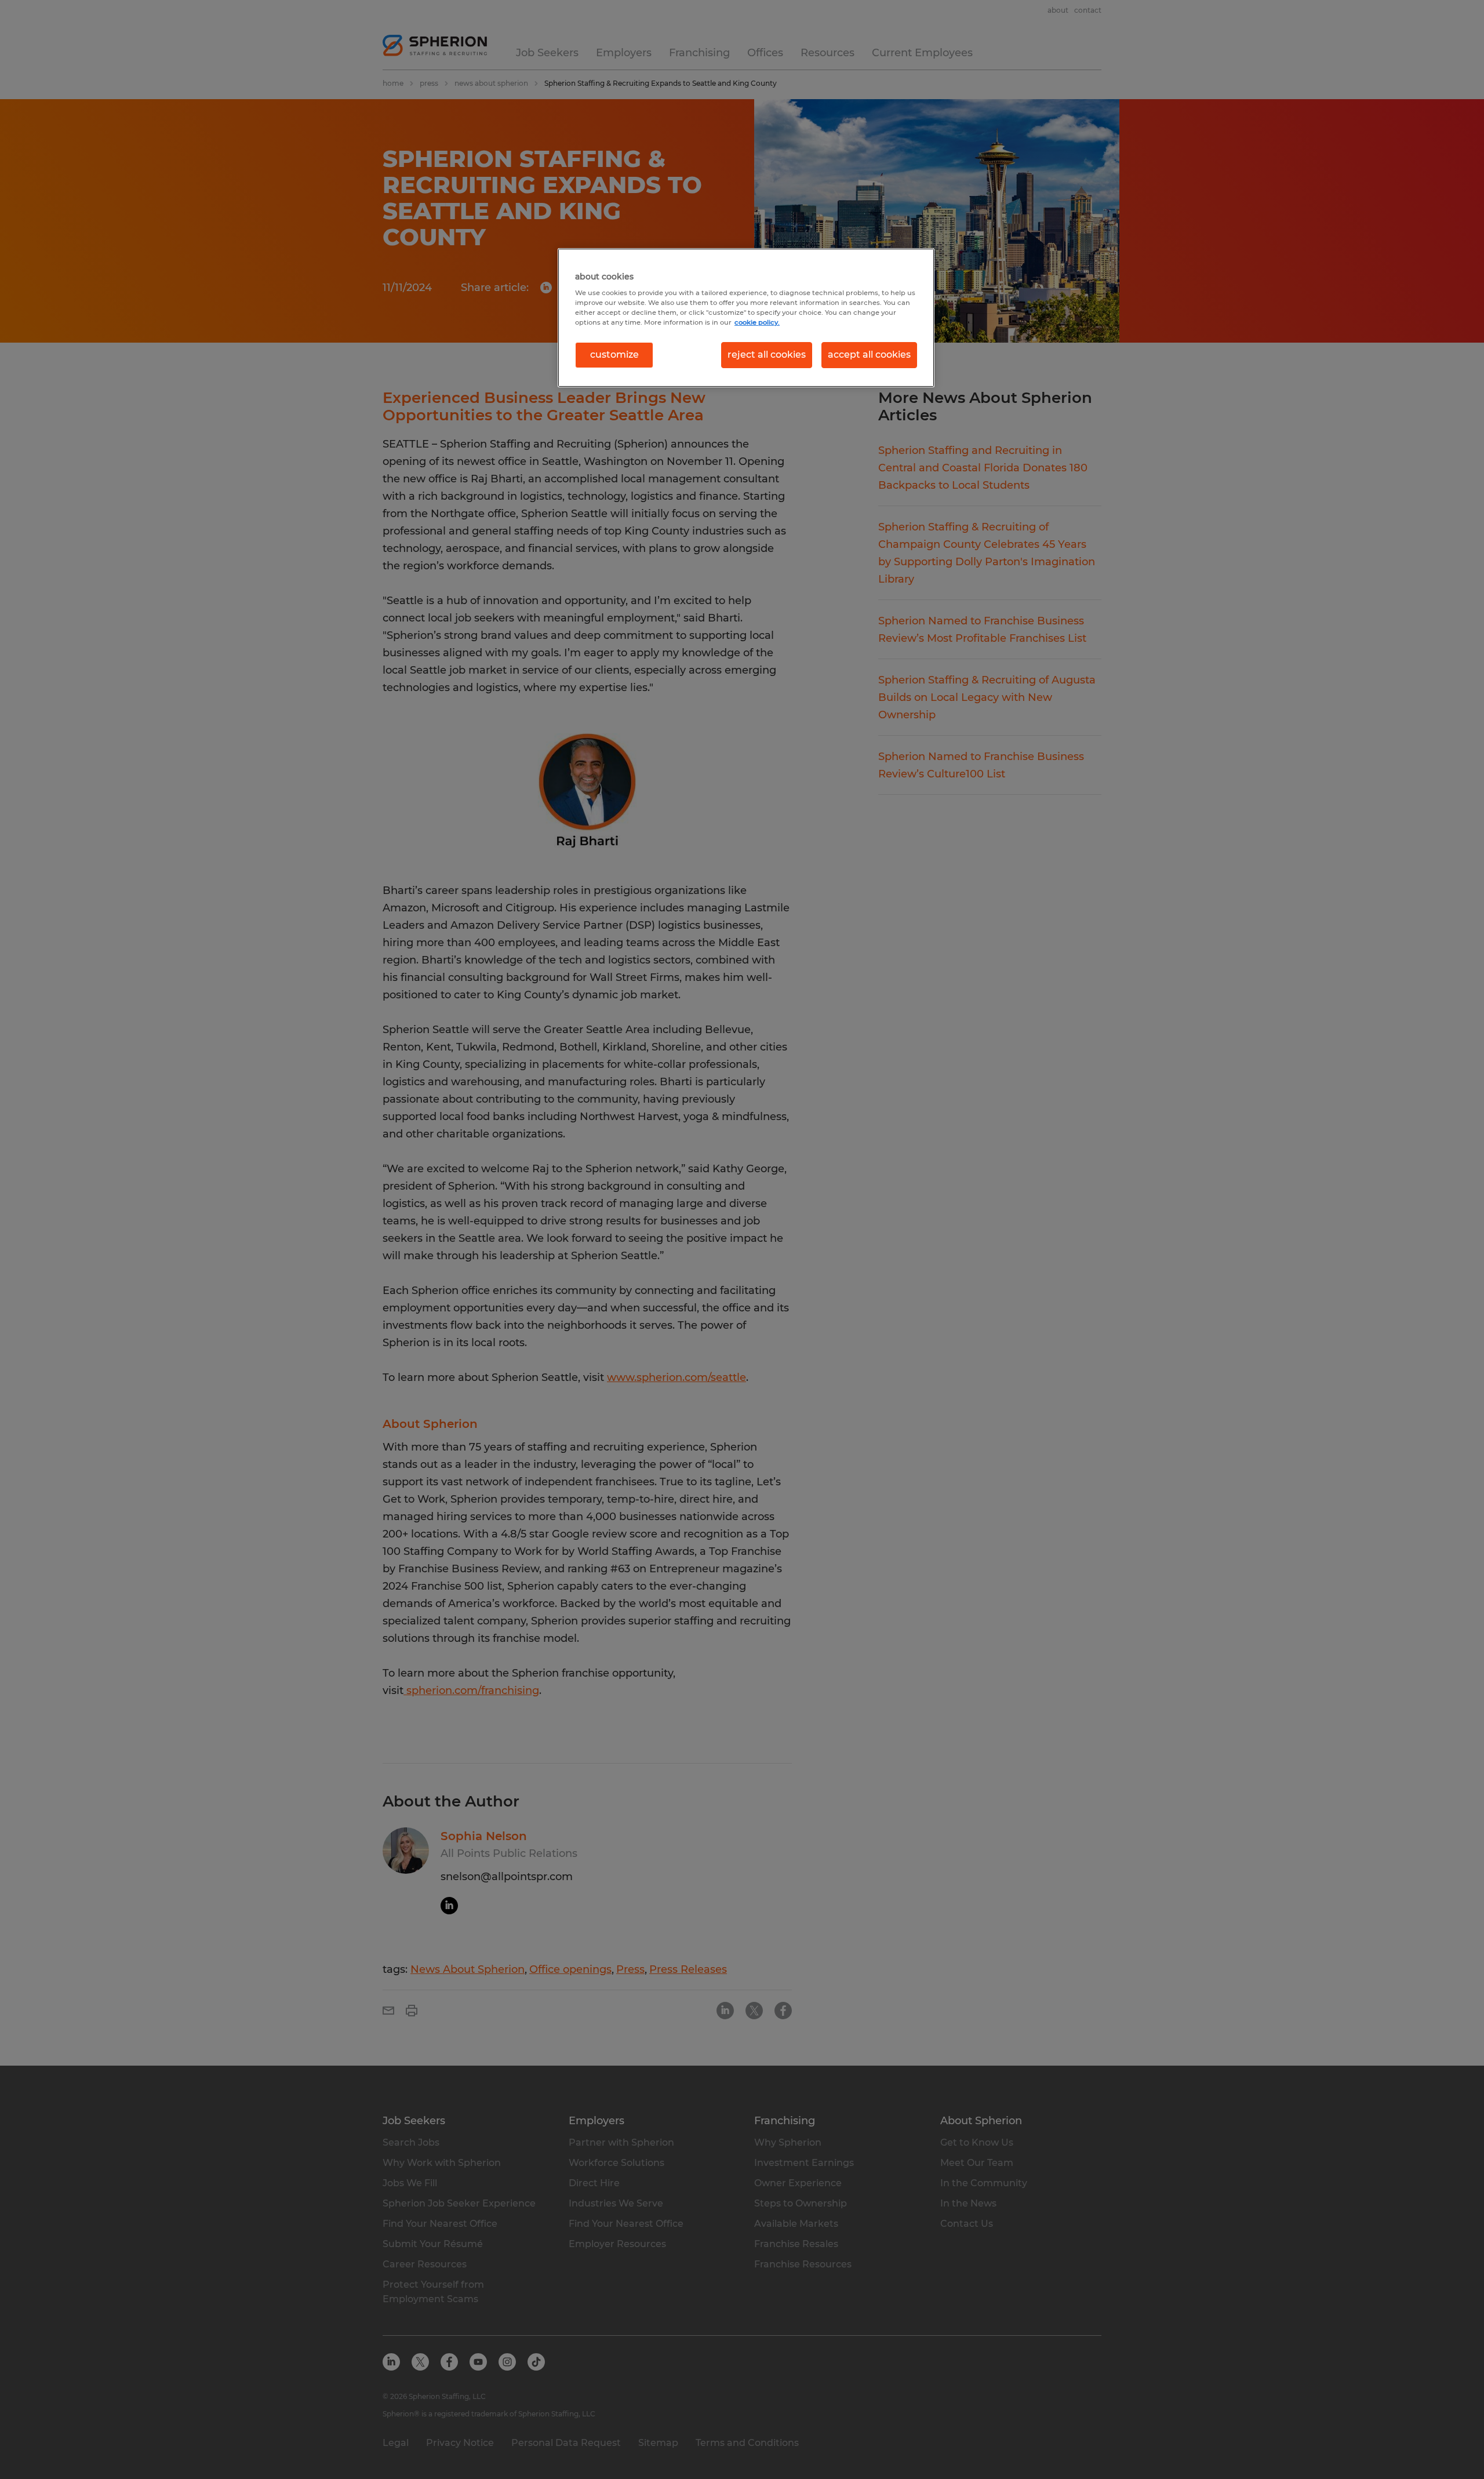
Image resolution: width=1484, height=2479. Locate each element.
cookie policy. (757, 322)
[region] (746, 318)
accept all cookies (869, 355)
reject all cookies (767, 355)
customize (614, 355)
